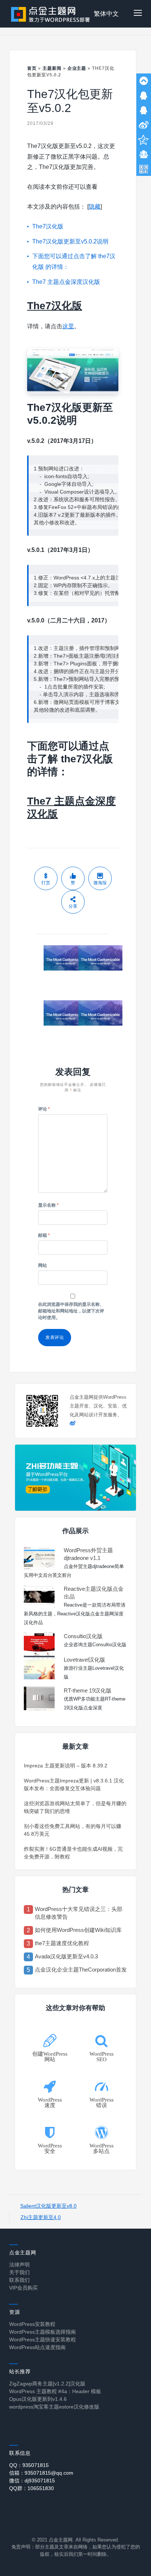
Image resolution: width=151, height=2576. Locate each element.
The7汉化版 (48, 226)
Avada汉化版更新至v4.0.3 (66, 1956)
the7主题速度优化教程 (62, 1943)
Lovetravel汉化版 (84, 1660)
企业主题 (77, 68)
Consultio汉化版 (83, 1636)
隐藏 (95, 207)
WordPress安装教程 (32, 2324)
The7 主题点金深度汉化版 (66, 282)
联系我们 (19, 2280)
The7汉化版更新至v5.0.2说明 (70, 241)
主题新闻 (52, 68)
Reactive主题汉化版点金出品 (94, 1593)
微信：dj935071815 (32, 2481)
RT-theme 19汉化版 (88, 1690)
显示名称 (48, 1205)
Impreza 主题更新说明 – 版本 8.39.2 (66, 1766)
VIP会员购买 (23, 2288)
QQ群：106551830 (32, 2488)
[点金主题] (51, 14)
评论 (44, 1109)
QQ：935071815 (29, 2465)
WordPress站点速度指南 (37, 2347)
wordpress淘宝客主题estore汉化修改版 (54, 2407)
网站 (43, 1265)
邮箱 (44, 1235)
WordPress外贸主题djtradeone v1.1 (88, 1554)
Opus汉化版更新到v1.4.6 (38, 2399)
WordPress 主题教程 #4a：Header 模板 (55, 2391)
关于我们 (19, 2272)
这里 (68, 326)
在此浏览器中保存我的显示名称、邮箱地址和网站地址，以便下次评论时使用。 (71, 1311)
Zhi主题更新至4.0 (41, 2217)
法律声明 (19, 2265)
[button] (138, 14)
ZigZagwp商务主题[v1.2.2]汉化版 (47, 2384)
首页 (32, 68)
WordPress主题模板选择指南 (43, 2332)
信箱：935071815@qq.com (41, 2473)
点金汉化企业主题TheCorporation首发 (81, 1970)
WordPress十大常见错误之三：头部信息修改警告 (79, 1913)
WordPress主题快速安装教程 (43, 2340)
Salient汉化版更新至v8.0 (48, 2206)
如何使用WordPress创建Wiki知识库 (78, 1930)
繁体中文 (106, 14)
